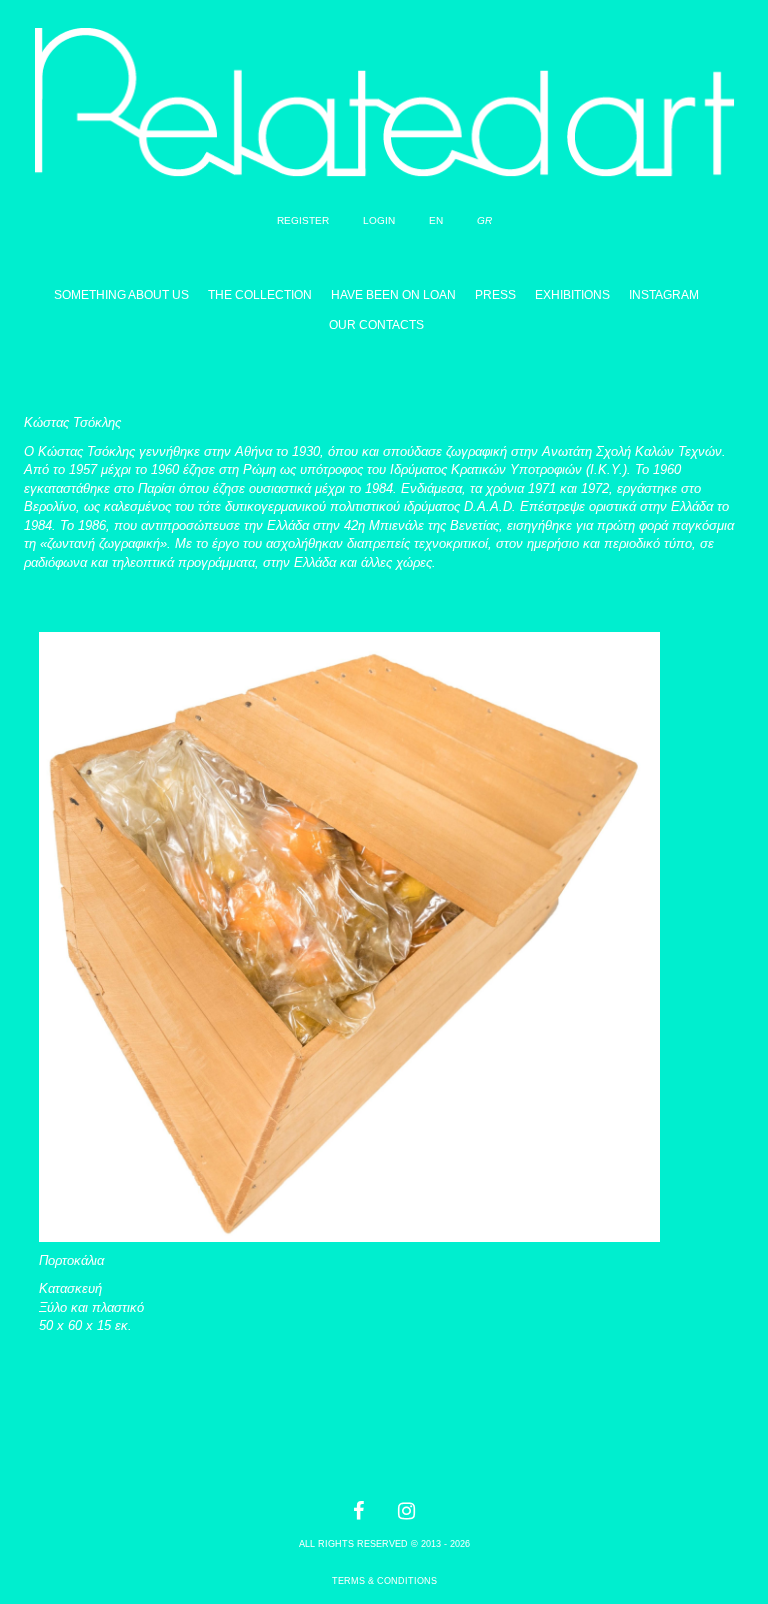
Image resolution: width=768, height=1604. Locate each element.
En (436, 220)
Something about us (121, 295)
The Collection (260, 295)
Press (495, 295)
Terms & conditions (384, 1581)
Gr (484, 220)
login (379, 220)
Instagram (664, 295)
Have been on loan (393, 295)
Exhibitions (572, 295)
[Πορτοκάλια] (349, 915)
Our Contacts (376, 325)
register (303, 220)
